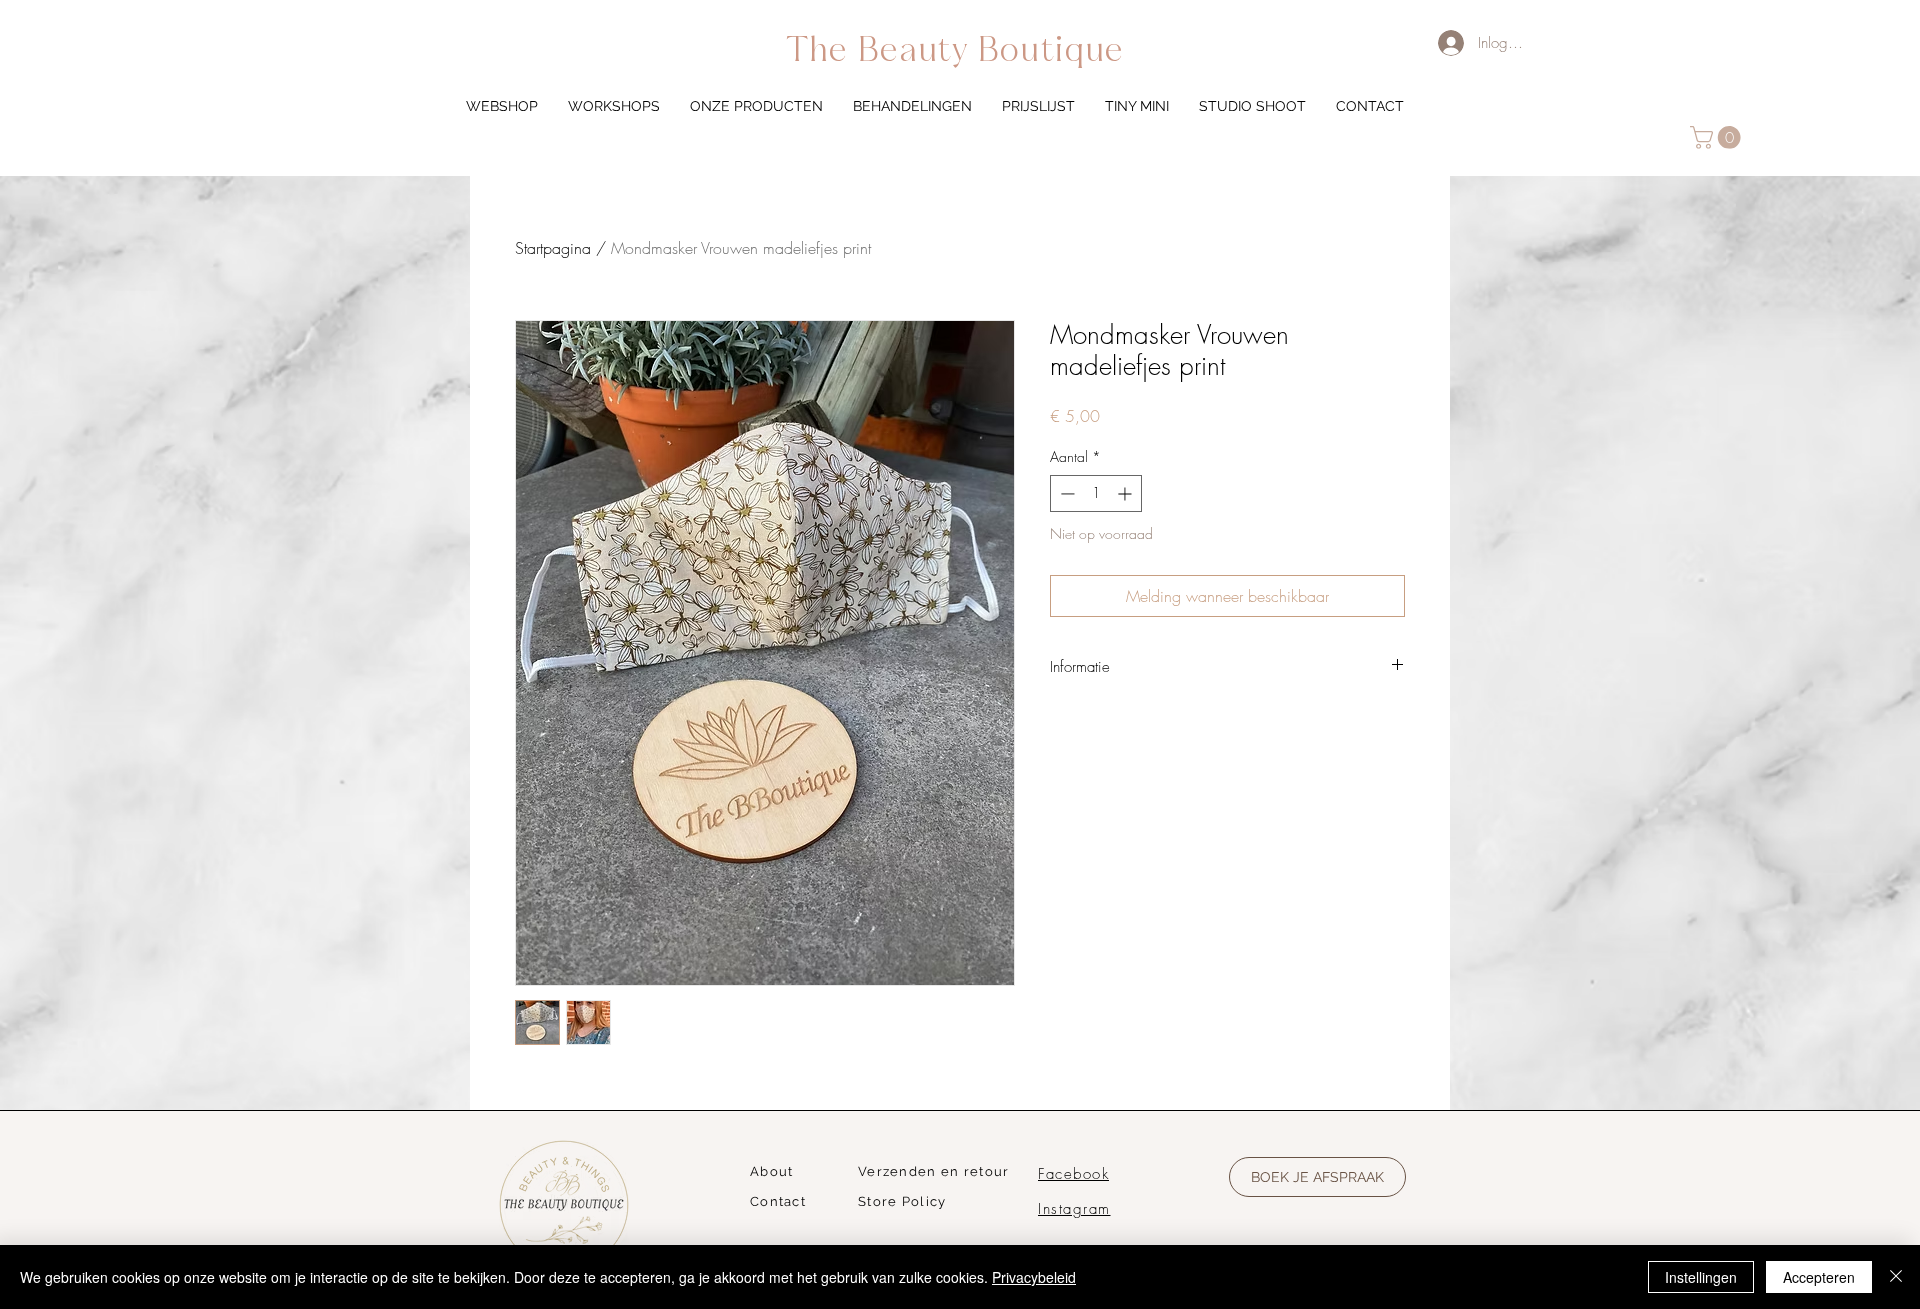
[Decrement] (1065, 493)
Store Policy (902, 1201)
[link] (1718, 137)
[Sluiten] (1896, 1277)
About (772, 1171)
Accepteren (1819, 1277)
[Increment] (1126, 493)
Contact (778, 1201)
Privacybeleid (1034, 1277)
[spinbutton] (1096, 493)
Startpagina (553, 248)
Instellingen (1701, 1277)
